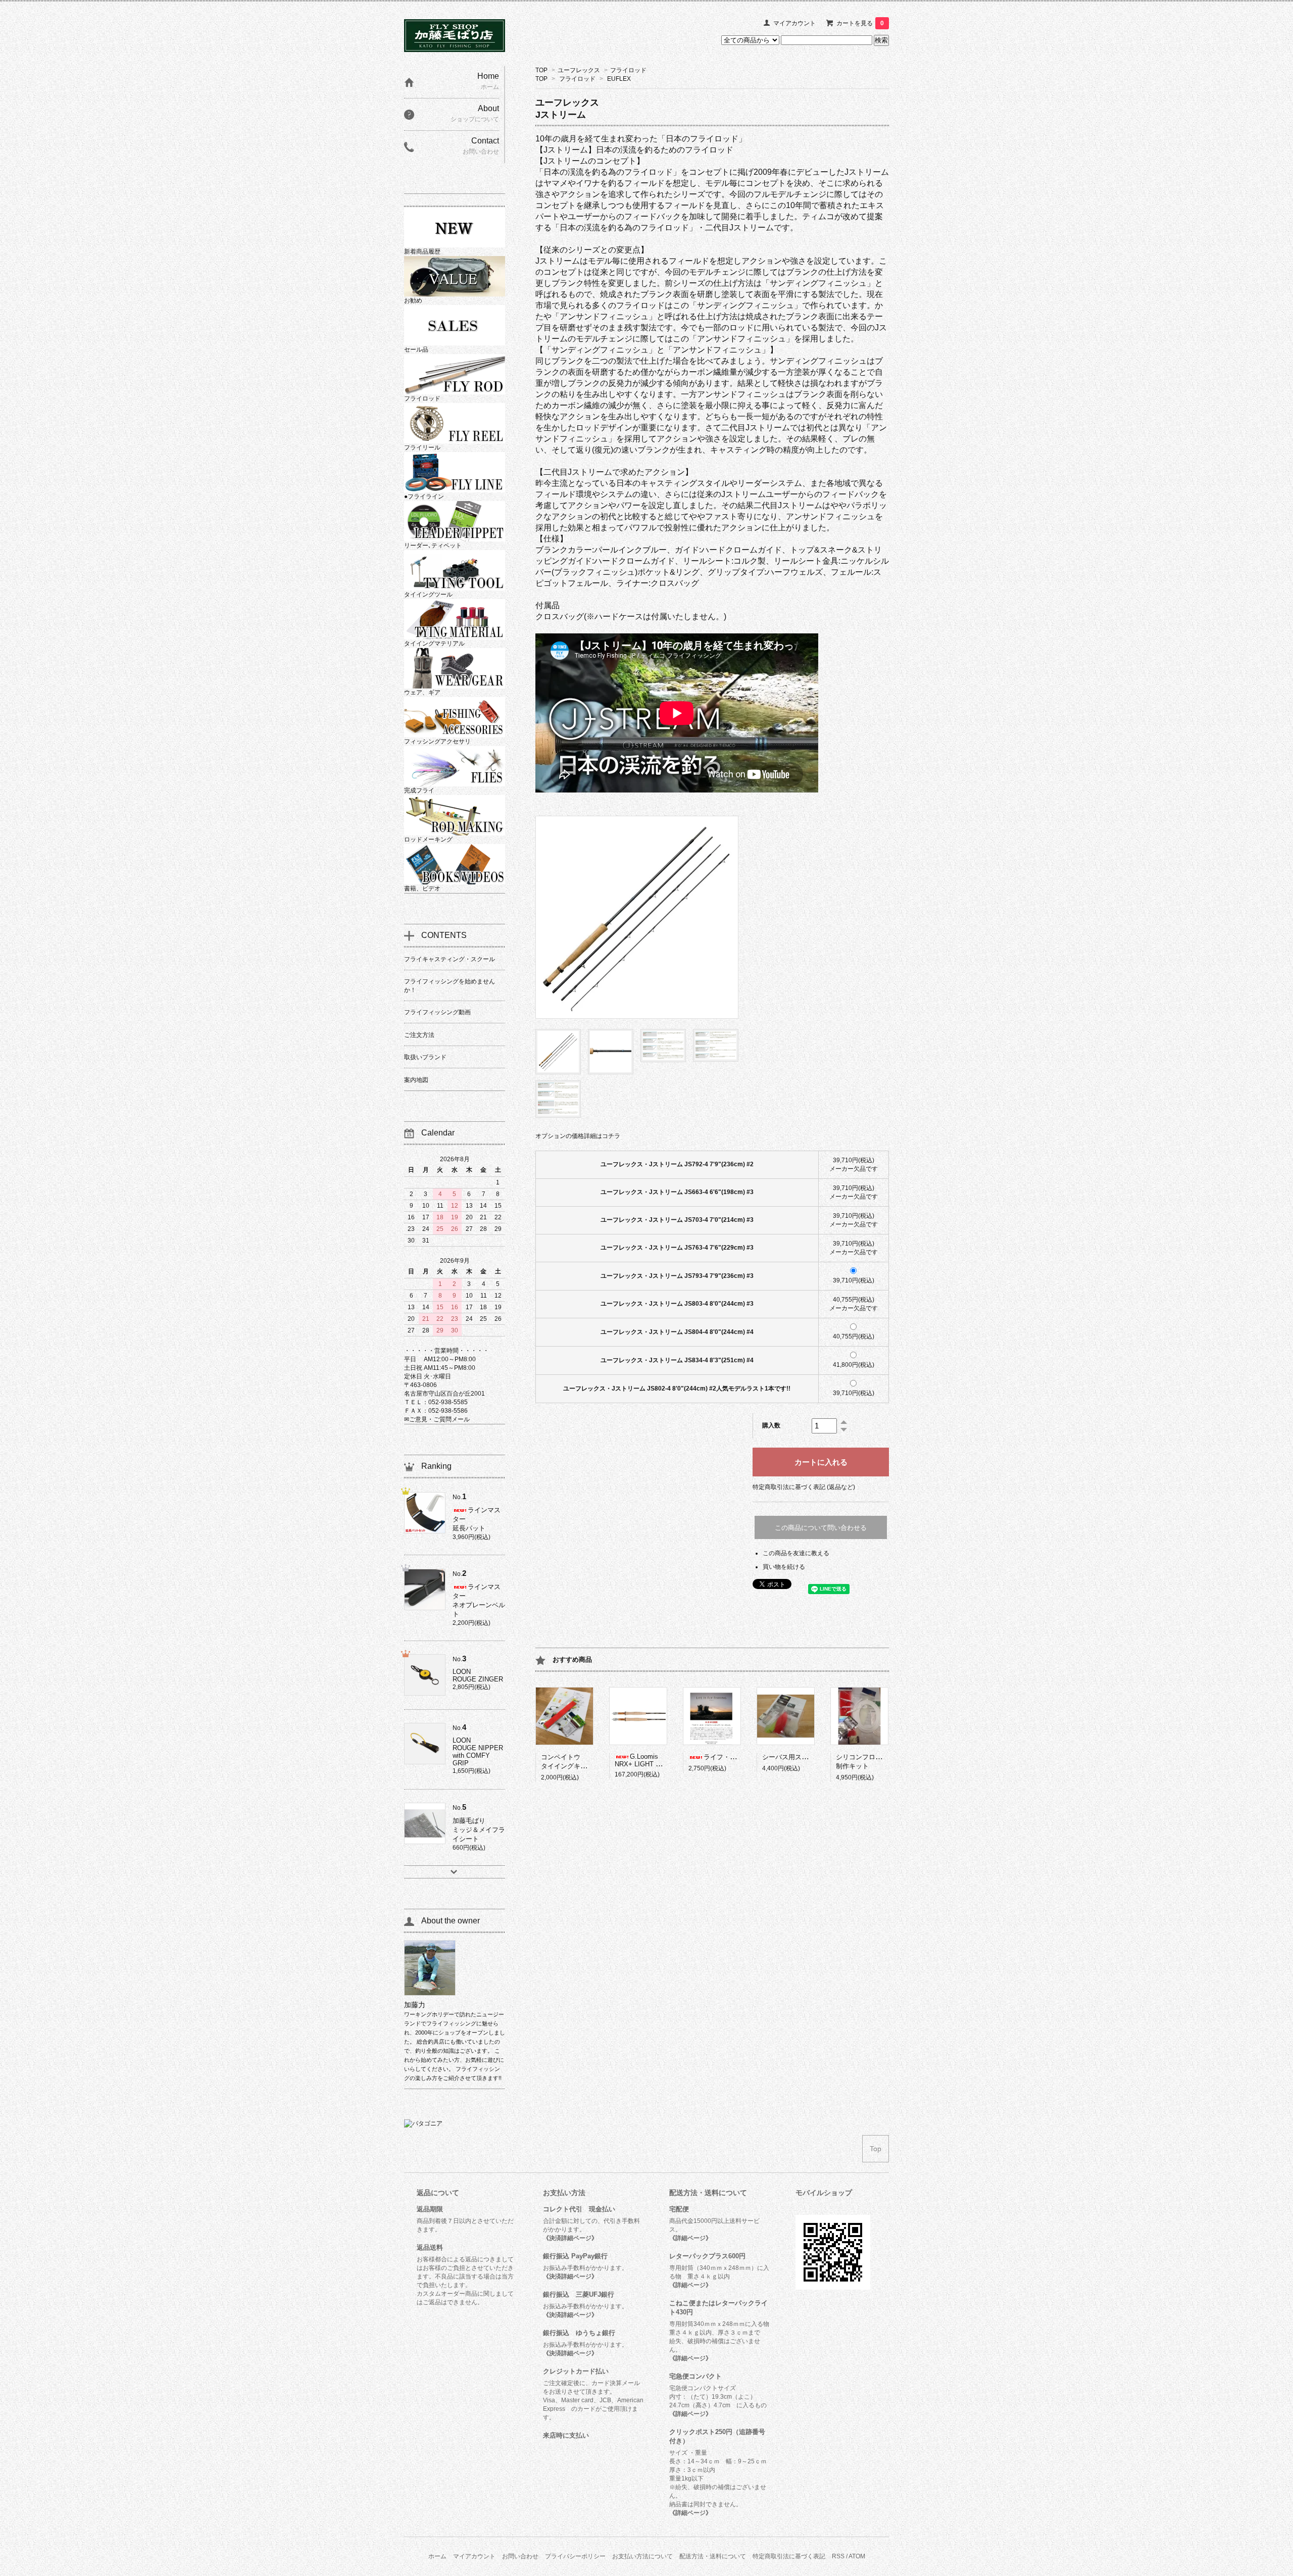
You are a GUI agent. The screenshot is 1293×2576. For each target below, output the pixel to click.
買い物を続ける (784, 1567)
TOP (541, 70)
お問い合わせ (520, 2556)
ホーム (437, 2556)
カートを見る (860, 23)
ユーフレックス (579, 70)
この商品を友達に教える (796, 1553)
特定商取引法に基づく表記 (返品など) (804, 1487)
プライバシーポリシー (575, 2556)
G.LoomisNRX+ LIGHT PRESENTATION (660, 1760)
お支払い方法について (642, 2556)
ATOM (857, 2556)
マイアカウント (794, 23)
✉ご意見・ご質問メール (437, 1419)
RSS (838, 2556)
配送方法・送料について (713, 2556)
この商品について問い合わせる (821, 1528)
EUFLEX (619, 79)
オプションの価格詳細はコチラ (578, 1136)
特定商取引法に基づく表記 (789, 2556)
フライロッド (628, 70)
